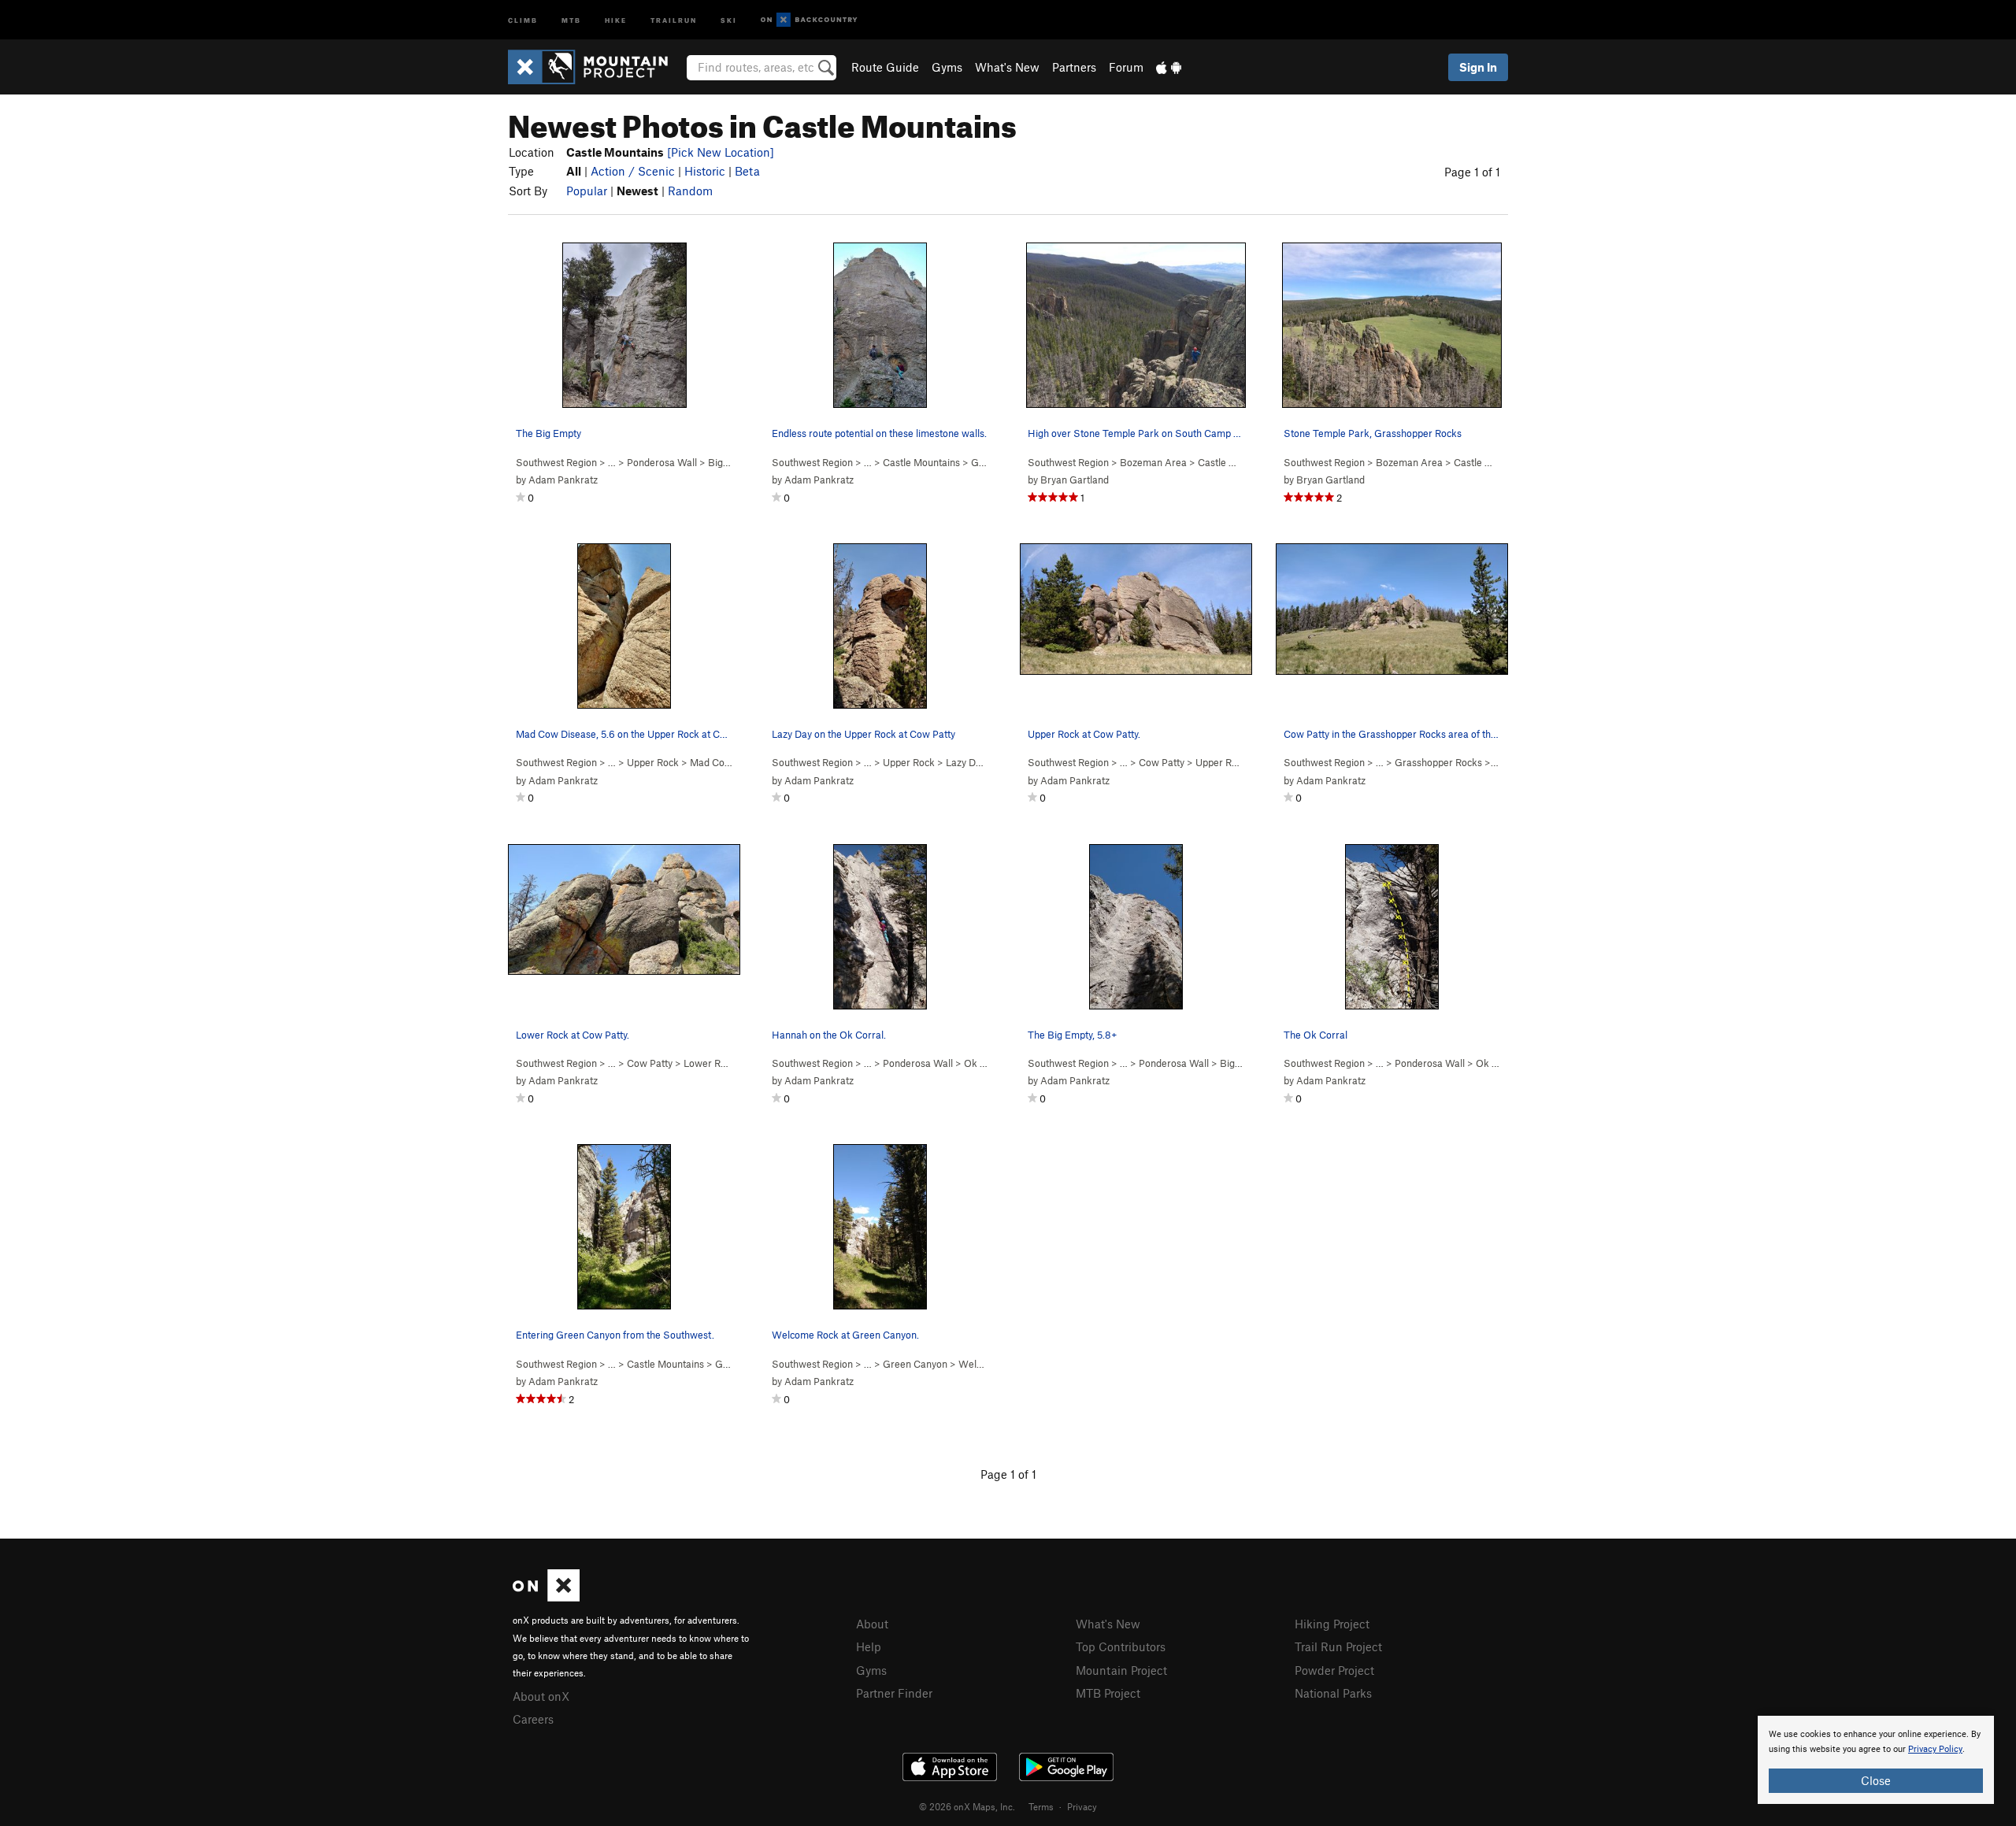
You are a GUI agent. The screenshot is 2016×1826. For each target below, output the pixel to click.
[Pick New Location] (721, 152)
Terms (1041, 1806)
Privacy (1082, 1806)
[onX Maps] (546, 1597)
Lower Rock (710, 1063)
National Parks (1333, 1693)
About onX (541, 1696)
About (872, 1624)
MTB (571, 19)
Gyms (947, 67)
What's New (1007, 67)
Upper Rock (653, 762)
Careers (533, 1719)
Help (869, 1646)
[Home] (596, 67)
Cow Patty (1162, 762)
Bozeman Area (1153, 462)
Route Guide (885, 67)
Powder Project (1334, 1670)
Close (1876, 1780)
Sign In (1478, 67)
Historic (705, 171)
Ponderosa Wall (662, 462)
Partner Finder (894, 1693)
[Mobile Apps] (1169, 67)
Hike (616, 19)
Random (690, 191)
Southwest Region (556, 462)
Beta (747, 171)
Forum (1126, 67)
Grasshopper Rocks (1438, 762)
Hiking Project (1332, 1624)
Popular (587, 191)
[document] (1876, 1760)
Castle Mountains (921, 462)
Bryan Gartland (1075, 480)
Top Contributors (1121, 1646)
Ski (729, 19)
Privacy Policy (1935, 1749)
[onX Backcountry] (809, 20)
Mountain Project (1121, 1670)
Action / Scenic (633, 171)
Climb (523, 19)
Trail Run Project (1338, 1646)
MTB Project (1108, 1693)
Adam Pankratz (563, 480)
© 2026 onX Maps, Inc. (967, 1806)
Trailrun (674, 19)
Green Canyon (915, 1364)
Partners (1074, 67)
